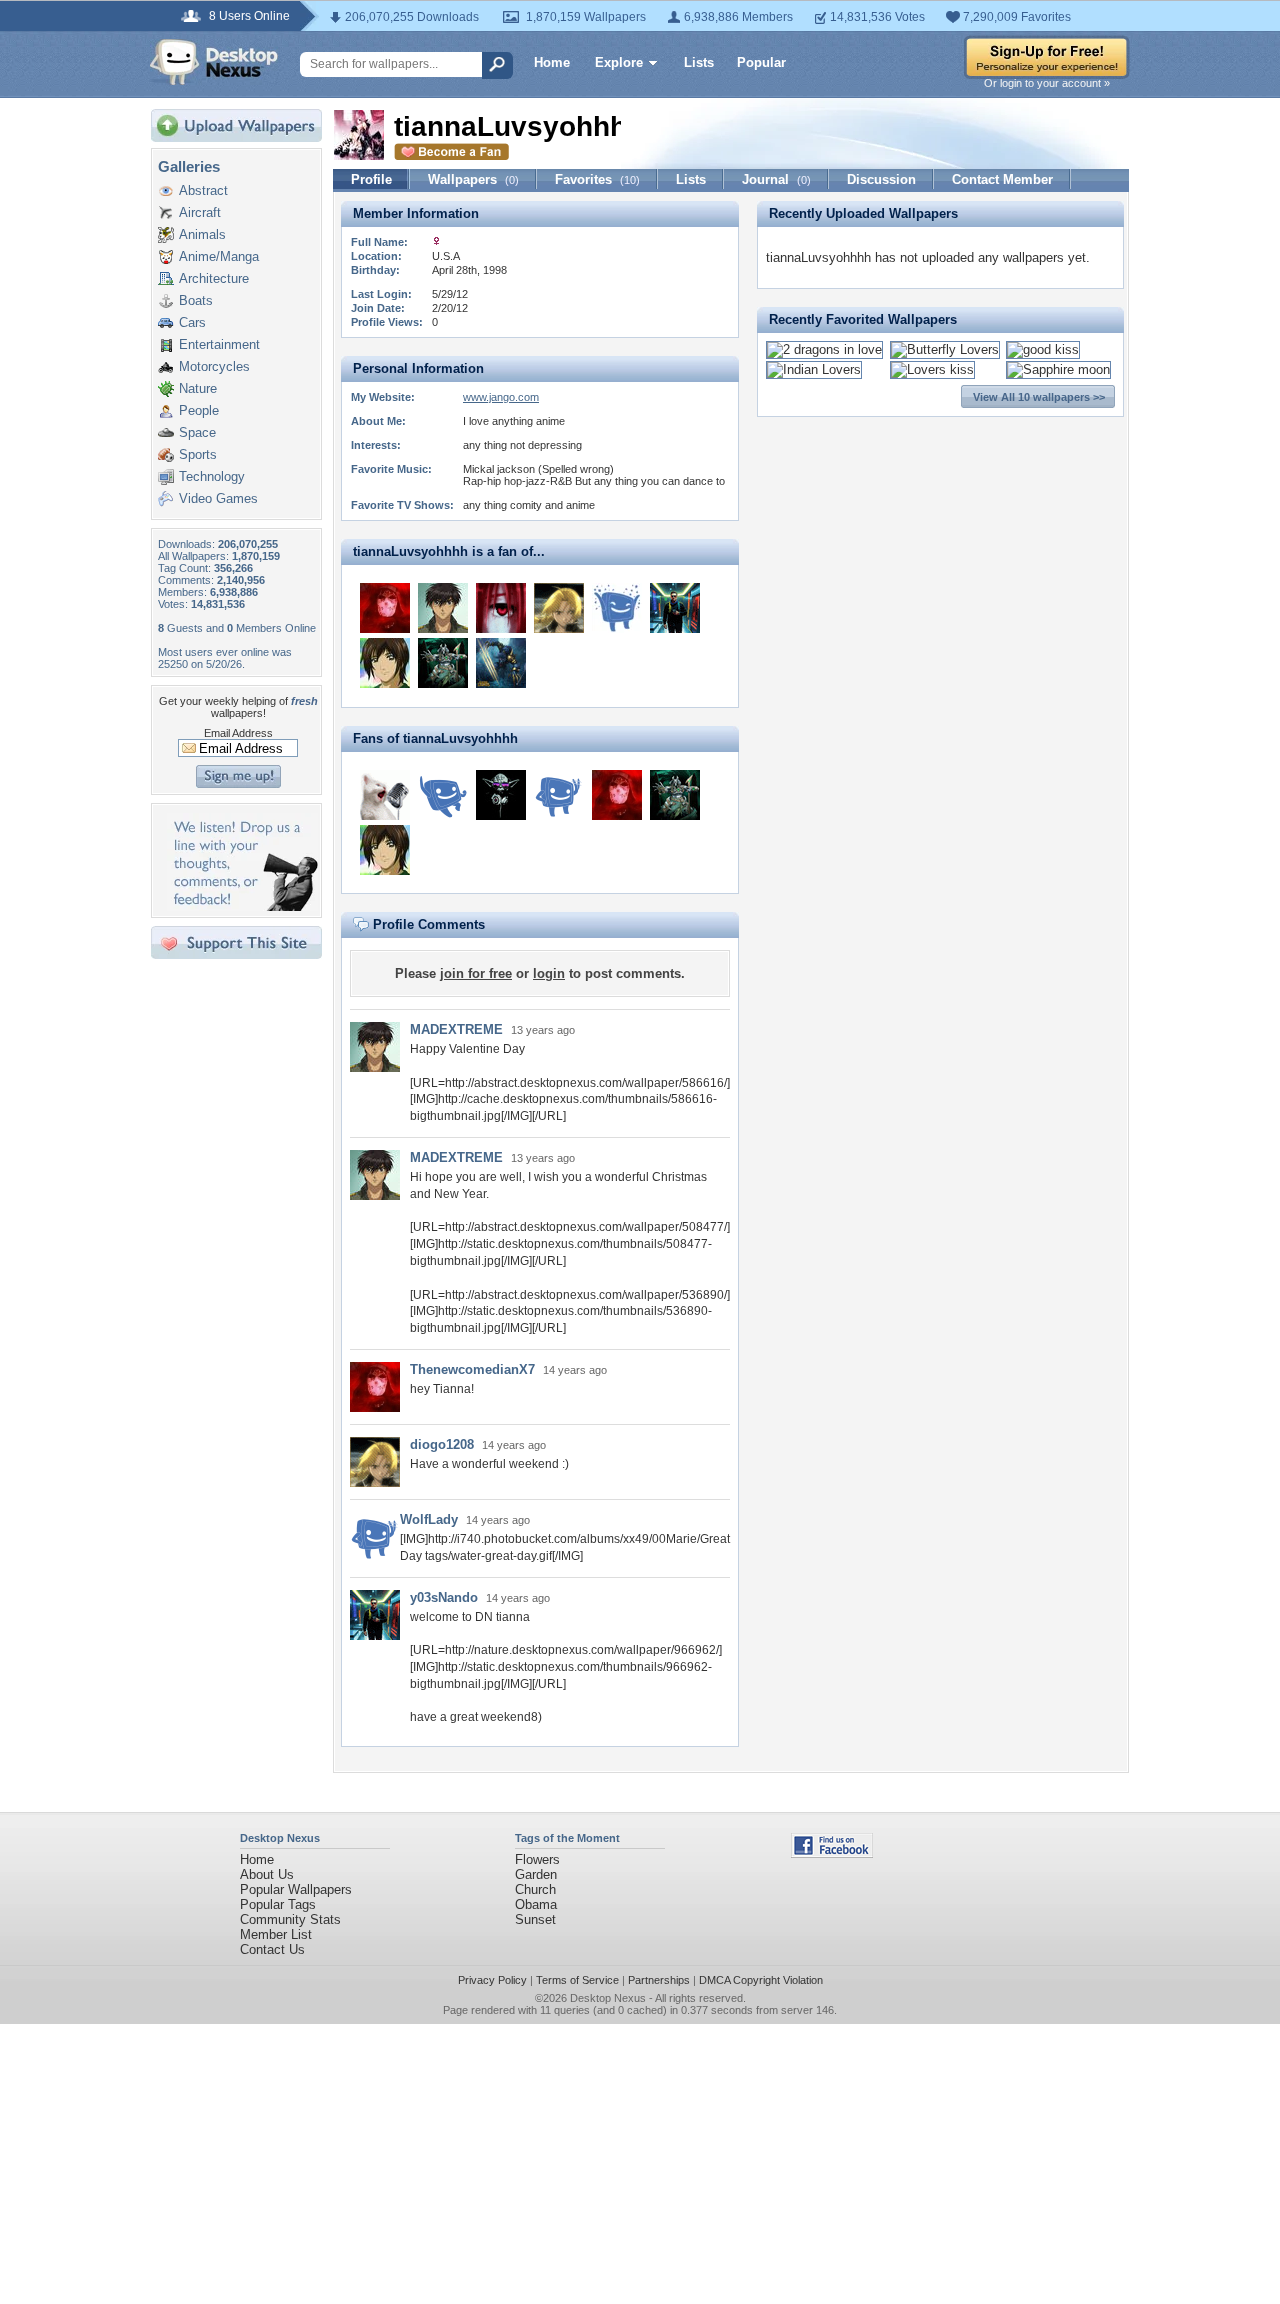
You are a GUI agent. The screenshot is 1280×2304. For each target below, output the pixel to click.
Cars (192, 322)
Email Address (238, 733)
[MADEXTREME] (443, 608)
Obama (536, 1904)
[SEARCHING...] (501, 795)
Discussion (881, 179)
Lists (699, 62)
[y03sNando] (675, 608)
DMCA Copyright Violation (761, 1980)
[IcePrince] (617, 608)
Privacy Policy (492, 1980)
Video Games (218, 498)
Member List (276, 1934)
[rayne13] (443, 795)
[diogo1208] (559, 608)
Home (552, 62)
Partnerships (659, 1980)
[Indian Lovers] (814, 369)
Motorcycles (214, 366)
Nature (198, 388)
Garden (536, 1874)
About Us (267, 1874)
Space (197, 432)
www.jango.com (501, 397)
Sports (198, 454)
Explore (619, 62)
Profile (371, 179)
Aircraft (200, 212)
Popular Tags (278, 1904)
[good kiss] (1043, 349)
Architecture (214, 278)
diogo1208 (442, 1444)
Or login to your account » (1047, 83)
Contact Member (1002, 179)
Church (535, 1889)
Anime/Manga (219, 256)
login (549, 973)
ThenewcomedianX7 (472, 1369)
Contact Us (272, 1949)
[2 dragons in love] (824, 349)
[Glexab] (501, 608)
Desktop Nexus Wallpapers (214, 62)
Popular (761, 62)
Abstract (203, 190)
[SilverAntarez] (385, 663)
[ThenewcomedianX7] (385, 608)
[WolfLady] (559, 795)
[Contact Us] (242, 906)
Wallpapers (473, 179)
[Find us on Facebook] (832, 1853)
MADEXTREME (456, 1029)
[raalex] (443, 663)
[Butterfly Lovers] (945, 349)
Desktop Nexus (608, 1998)
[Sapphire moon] (1058, 369)
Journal (776, 179)
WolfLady (429, 1519)
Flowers (537, 1859)
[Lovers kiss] (932, 369)
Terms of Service (577, 1980)
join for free (476, 973)
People (199, 410)
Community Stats (290, 1919)
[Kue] (501, 663)
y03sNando (444, 1597)
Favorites (597, 179)
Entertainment (219, 344)
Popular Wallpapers (296, 1889)
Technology (212, 476)
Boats (196, 300)
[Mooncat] (385, 795)
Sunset (535, 1919)
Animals (202, 234)
